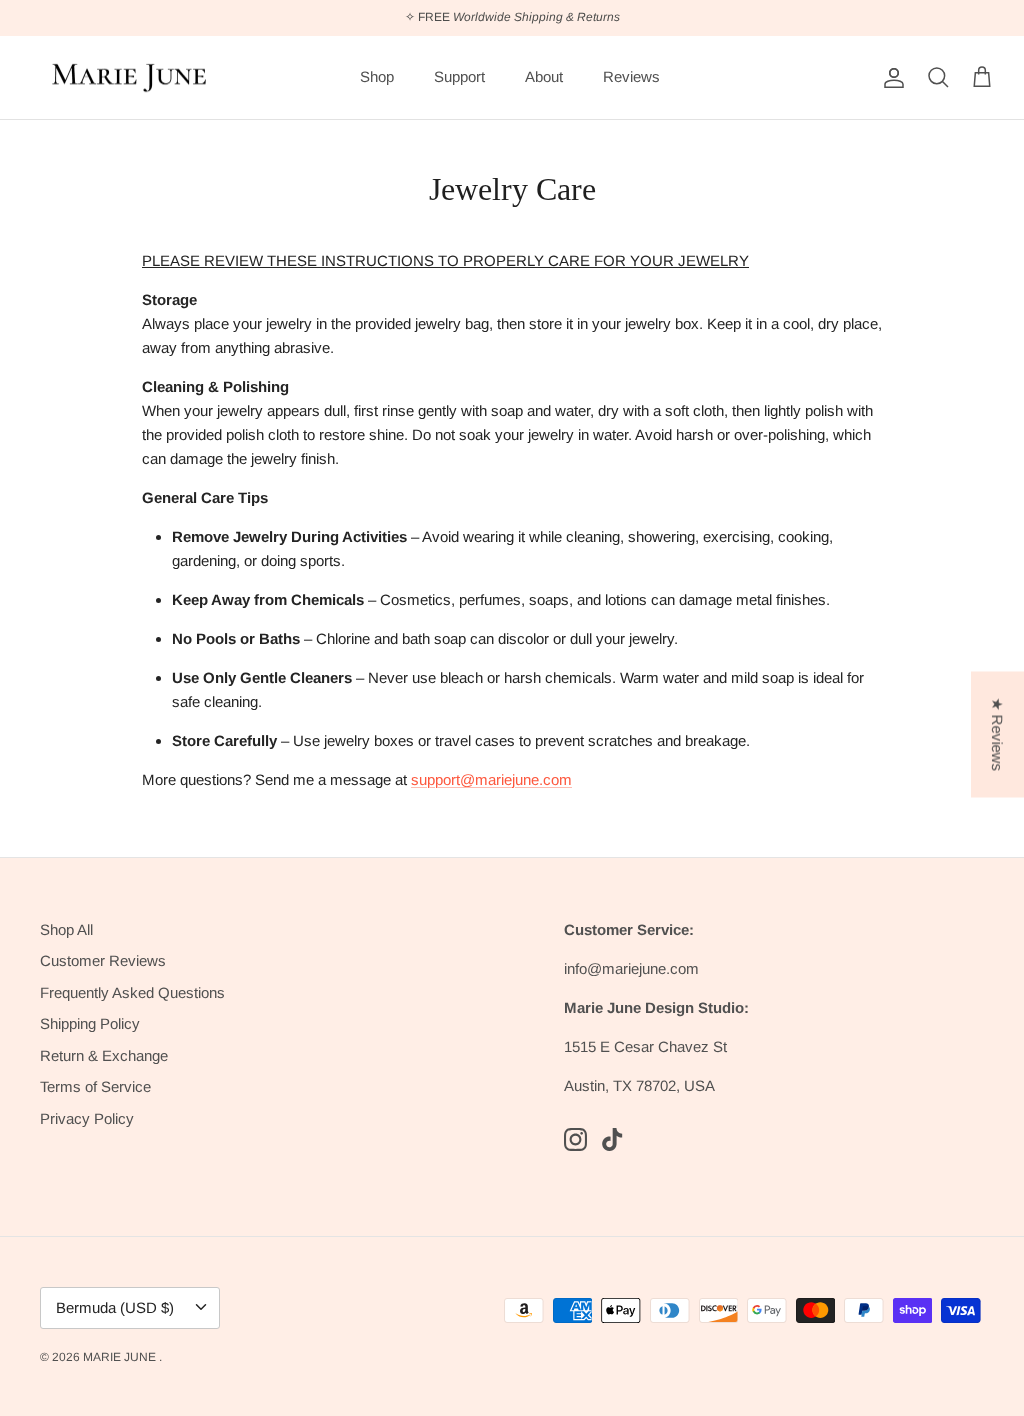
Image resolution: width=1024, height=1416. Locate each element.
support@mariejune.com (491, 779)
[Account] (890, 78)
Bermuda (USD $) (115, 1307)
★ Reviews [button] (997, 735)
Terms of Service (95, 1086)
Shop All (66, 929)
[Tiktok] (612, 1139)
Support (459, 76)
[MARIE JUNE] (130, 78)
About (544, 76)
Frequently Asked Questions (132, 992)
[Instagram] (575, 1139)
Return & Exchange (104, 1055)
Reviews (631, 76)
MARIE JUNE (121, 1357)
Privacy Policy (87, 1118)
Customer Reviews (103, 960)
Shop (377, 76)
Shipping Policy (90, 1023)
